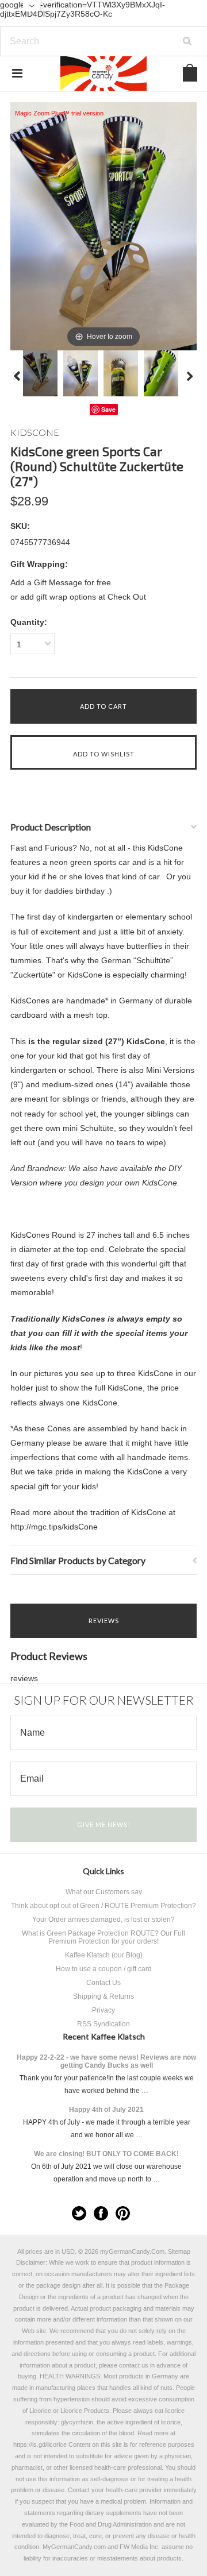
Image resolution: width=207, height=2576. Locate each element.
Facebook (101, 2213)
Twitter (79, 2213)
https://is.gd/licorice (40, 2444)
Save (108, 409)
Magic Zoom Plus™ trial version (59, 113)
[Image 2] (80, 373)
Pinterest (123, 2213)
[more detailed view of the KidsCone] (121, 373)
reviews (24, 1678)
